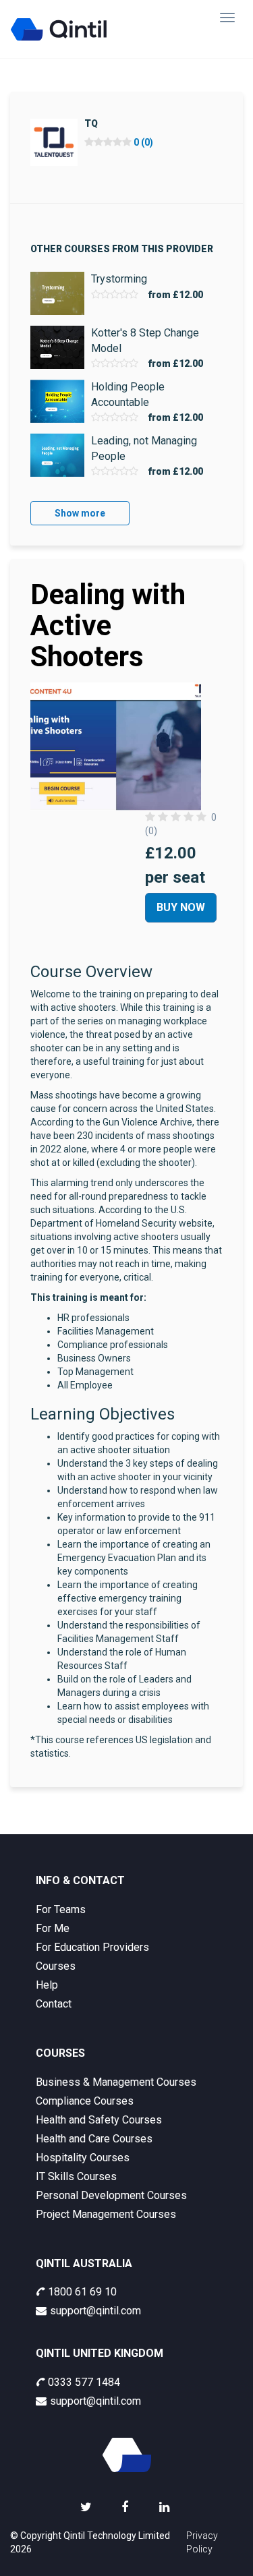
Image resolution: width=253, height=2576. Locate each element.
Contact (54, 2004)
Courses (56, 1966)
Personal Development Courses (111, 2195)
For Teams (61, 1909)
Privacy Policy (202, 2542)
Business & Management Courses (116, 2082)
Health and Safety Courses (99, 2120)
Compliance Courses (85, 2101)
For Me (53, 1928)
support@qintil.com (95, 2311)
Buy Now (181, 907)
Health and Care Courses (94, 2139)
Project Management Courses (106, 2214)
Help (47, 1985)
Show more (80, 513)
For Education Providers (92, 1947)
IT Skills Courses (76, 2176)
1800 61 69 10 (82, 2292)
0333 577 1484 (84, 2382)
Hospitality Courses (83, 2158)
